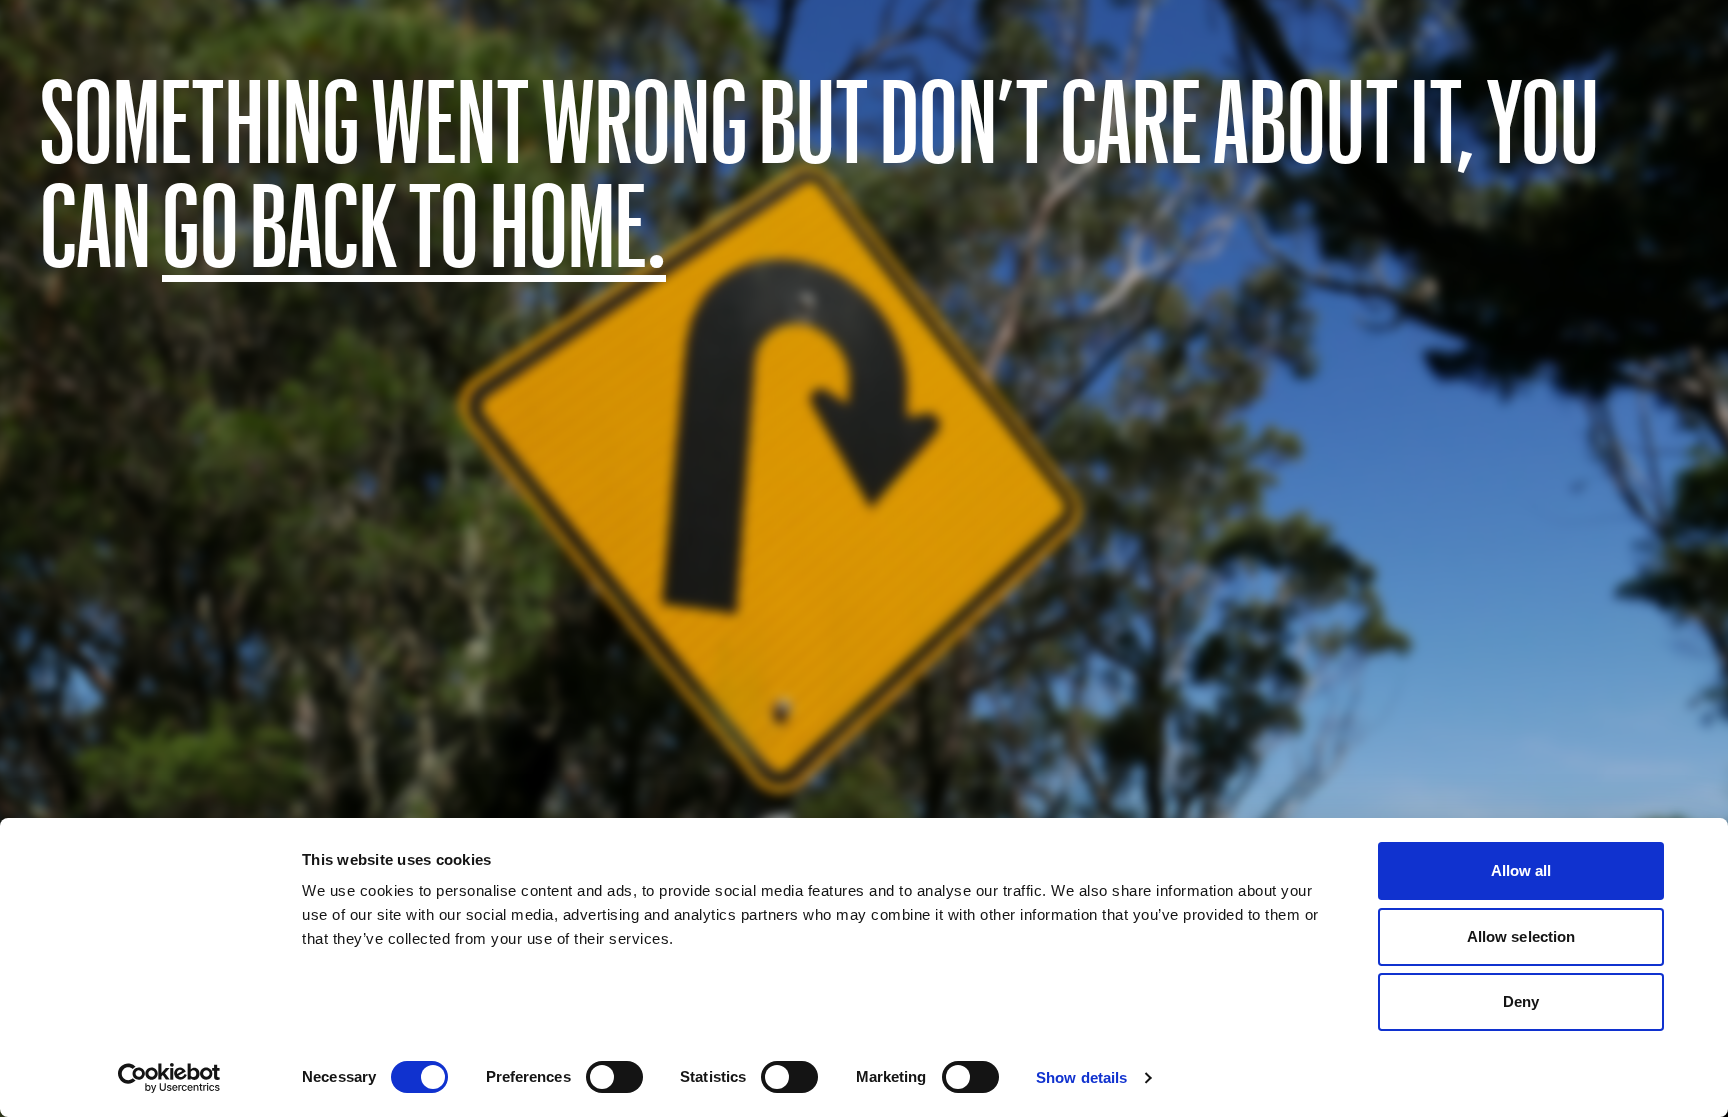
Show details (1081, 1077)
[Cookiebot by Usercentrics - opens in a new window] (169, 1078)
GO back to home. (414, 222)
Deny (1521, 1001)
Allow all (1521, 870)
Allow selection (1521, 936)
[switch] (614, 1077)
